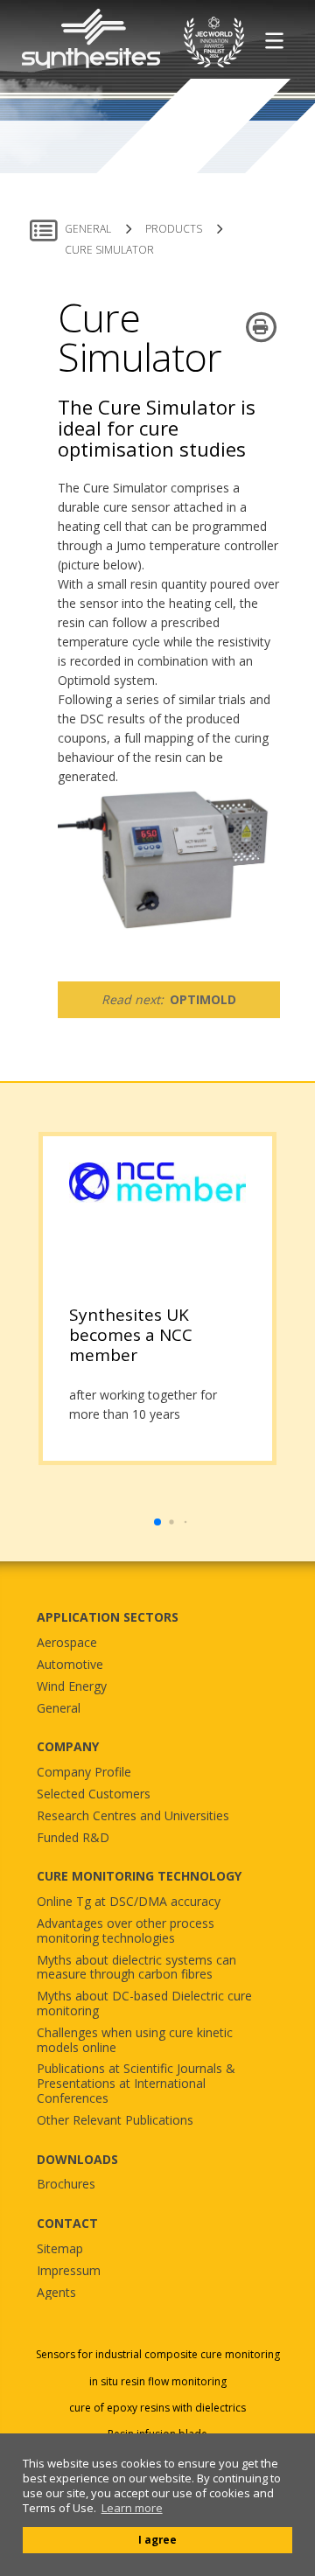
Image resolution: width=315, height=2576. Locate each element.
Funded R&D (73, 1838)
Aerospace (67, 1643)
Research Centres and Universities (133, 1816)
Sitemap (60, 2249)
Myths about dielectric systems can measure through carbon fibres (136, 1968)
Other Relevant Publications (115, 2121)
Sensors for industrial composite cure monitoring (158, 2355)
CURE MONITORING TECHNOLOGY (139, 1876)
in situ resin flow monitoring (158, 2382)
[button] (157, 1522)
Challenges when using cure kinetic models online (135, 2041)
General (59, 1709)
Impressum (69, 2271)
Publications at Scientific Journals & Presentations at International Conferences (136, 2084)
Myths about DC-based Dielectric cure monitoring (144, 2004)
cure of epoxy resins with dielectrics (157, 2408)
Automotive (70, 1665)
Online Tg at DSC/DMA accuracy (129, 1902)
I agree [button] (157, 2539)
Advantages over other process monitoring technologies (126, 1931)
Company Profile (84, 1773)
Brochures (66, 2185)
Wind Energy (72, 1687)
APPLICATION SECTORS (108, 1617)
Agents (56, 2293)
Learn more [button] (132, 2508)
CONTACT (67, 2223)
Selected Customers (94, 1794)
